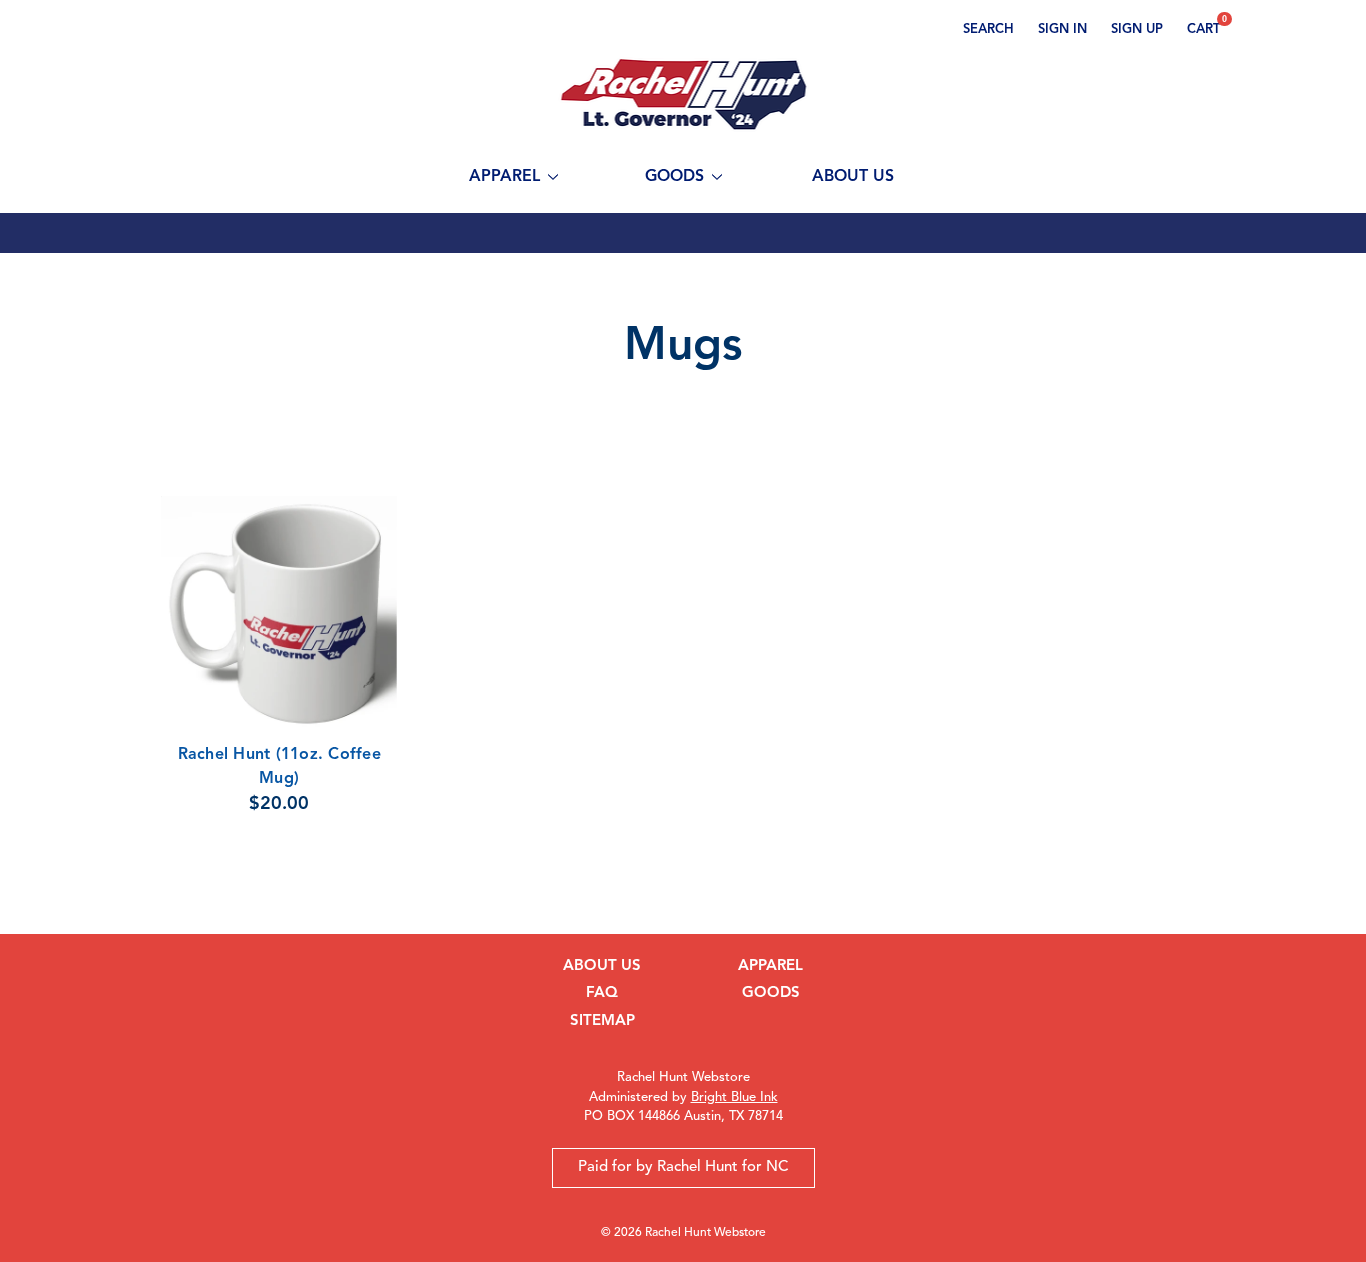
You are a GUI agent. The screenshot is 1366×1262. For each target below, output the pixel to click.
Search (988, 29)
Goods (674, 177)
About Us (853, 177)
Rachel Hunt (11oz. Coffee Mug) (279, 767)
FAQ (602, 993)
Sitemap (602, 1021)
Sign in (1062, 29)
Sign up (1137, 29)
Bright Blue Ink (734, 1097)
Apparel (504, 177)
